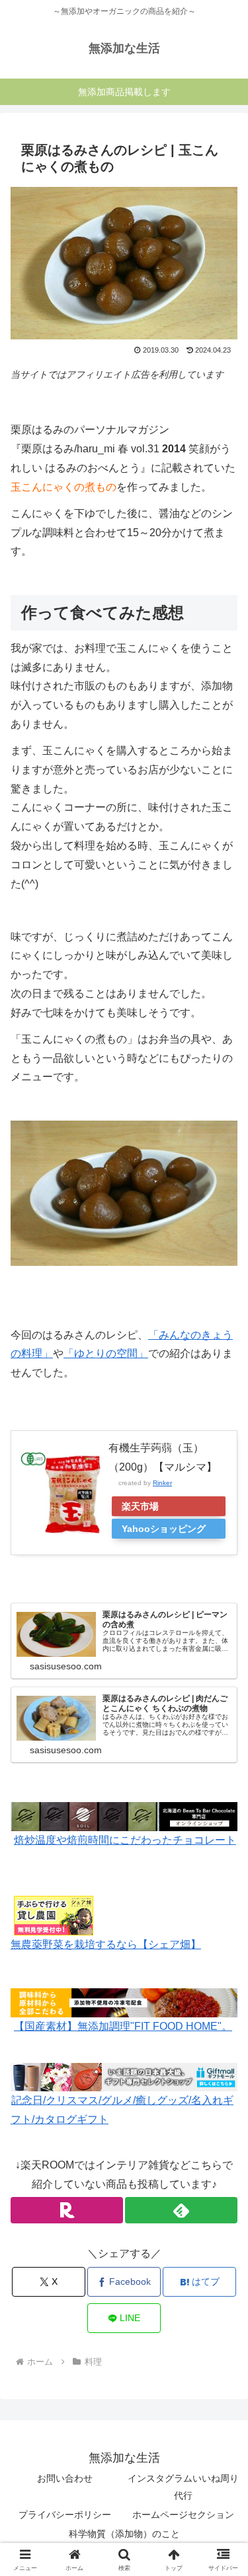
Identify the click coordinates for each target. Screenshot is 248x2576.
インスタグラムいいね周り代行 (183, 2487)
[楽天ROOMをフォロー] (67, 2210)
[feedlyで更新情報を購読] (181, 2210)
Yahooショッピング (164, 1529)
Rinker (162, 1483)
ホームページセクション (183, 2515)
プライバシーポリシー (65, 2515)
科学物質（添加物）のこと (124, 2534)
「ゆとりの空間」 (106, 1353)
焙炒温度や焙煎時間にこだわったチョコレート (125, 1840)
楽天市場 (140, 1506)
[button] (222, 1946)
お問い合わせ (65, 2478)
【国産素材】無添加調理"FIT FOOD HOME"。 (123, 2026)
